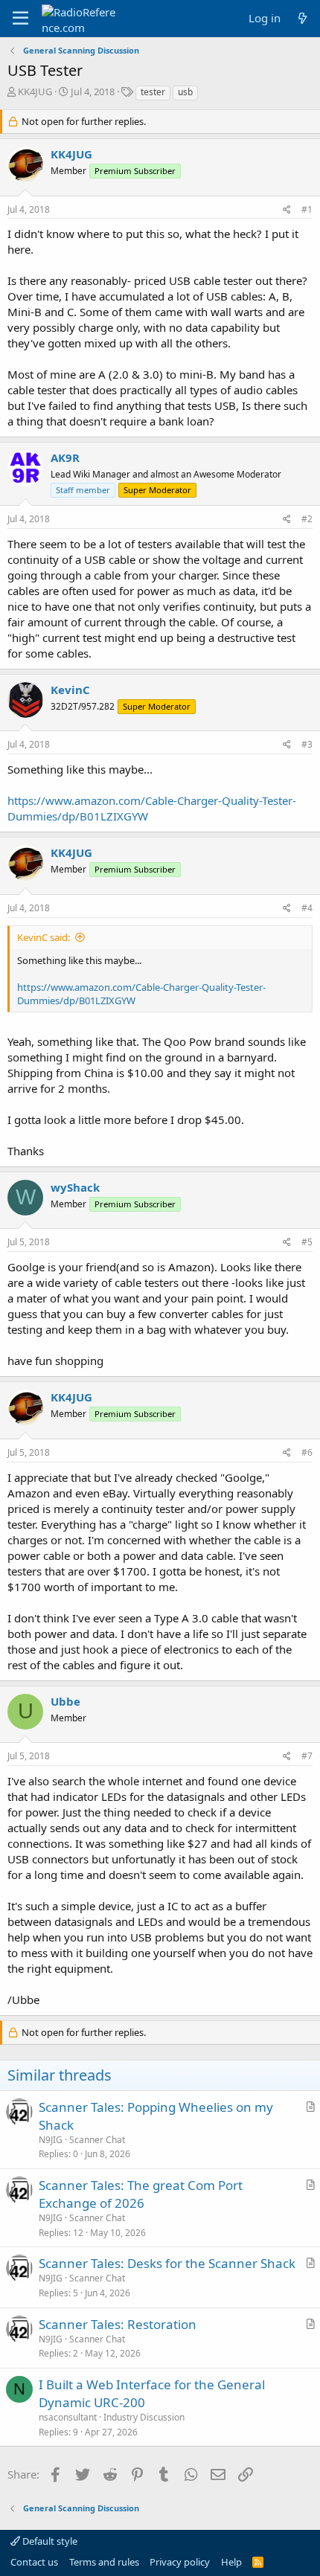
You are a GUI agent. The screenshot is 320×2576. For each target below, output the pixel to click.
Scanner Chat (97, 2140)
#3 (307, 744)
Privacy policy (180, 2562)
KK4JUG (35, 91)
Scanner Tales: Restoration (118, 2324)
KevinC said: (44, 937)
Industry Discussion (144, 2417)
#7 (307, 1756)
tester (153, 92)
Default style (49, 2541)
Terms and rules (104, 2562)
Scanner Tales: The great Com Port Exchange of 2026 (141, 2194)
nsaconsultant (68, 2417)
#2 (307, 519)
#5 (307, 1242)
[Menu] (20, 19)
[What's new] (303, 18)
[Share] (287, 210)
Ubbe (65, 1701)
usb (185, 92)
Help (231, 2562)
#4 (307, 908)
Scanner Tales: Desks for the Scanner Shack (167, 2263)
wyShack (75, 1187)
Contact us (34, 2562)
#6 (307, 1452)
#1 (307, 209)
